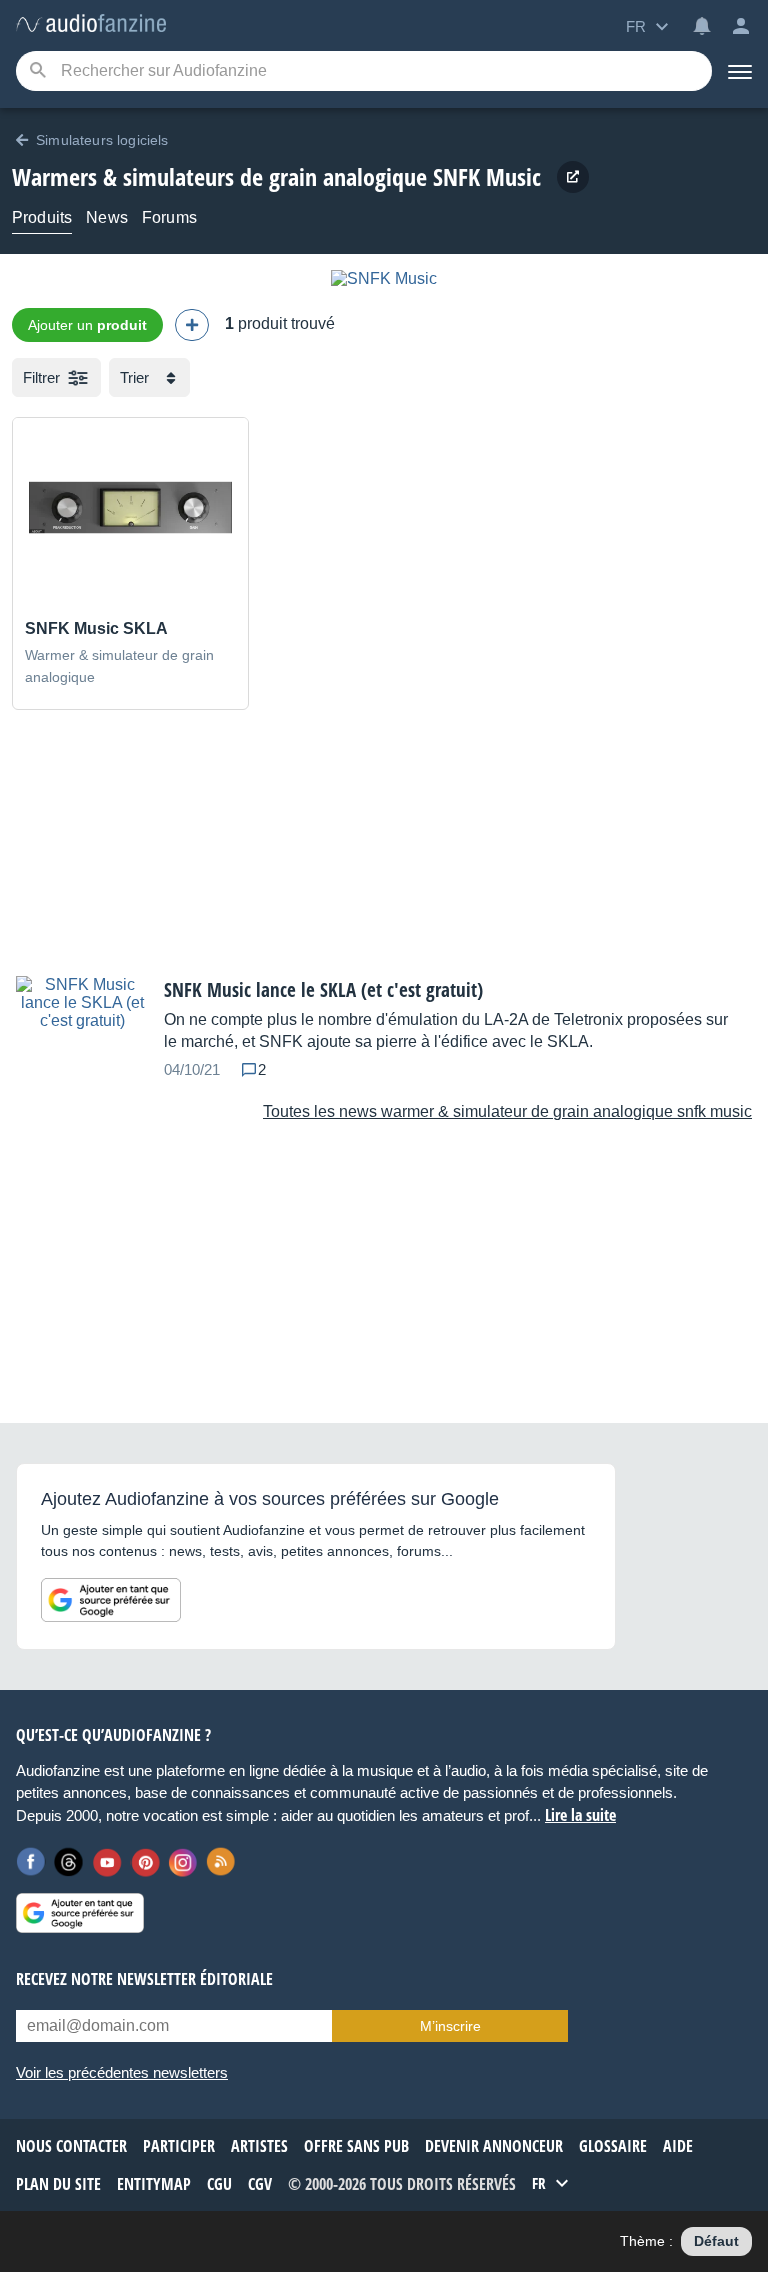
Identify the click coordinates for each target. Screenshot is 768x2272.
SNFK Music (487, 176)
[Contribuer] (192, 325)
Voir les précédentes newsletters (122, 2072)
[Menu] (740, 71)
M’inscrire (450, 2026)
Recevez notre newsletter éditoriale (144, 1979)
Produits (42, 217)
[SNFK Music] (384, 278)
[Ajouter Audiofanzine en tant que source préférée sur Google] (111, 1600)
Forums (169, 217)
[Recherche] (37, 71)
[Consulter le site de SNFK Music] (573, 177)
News (107, 217)
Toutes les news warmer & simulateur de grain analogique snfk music (507, 1111)
